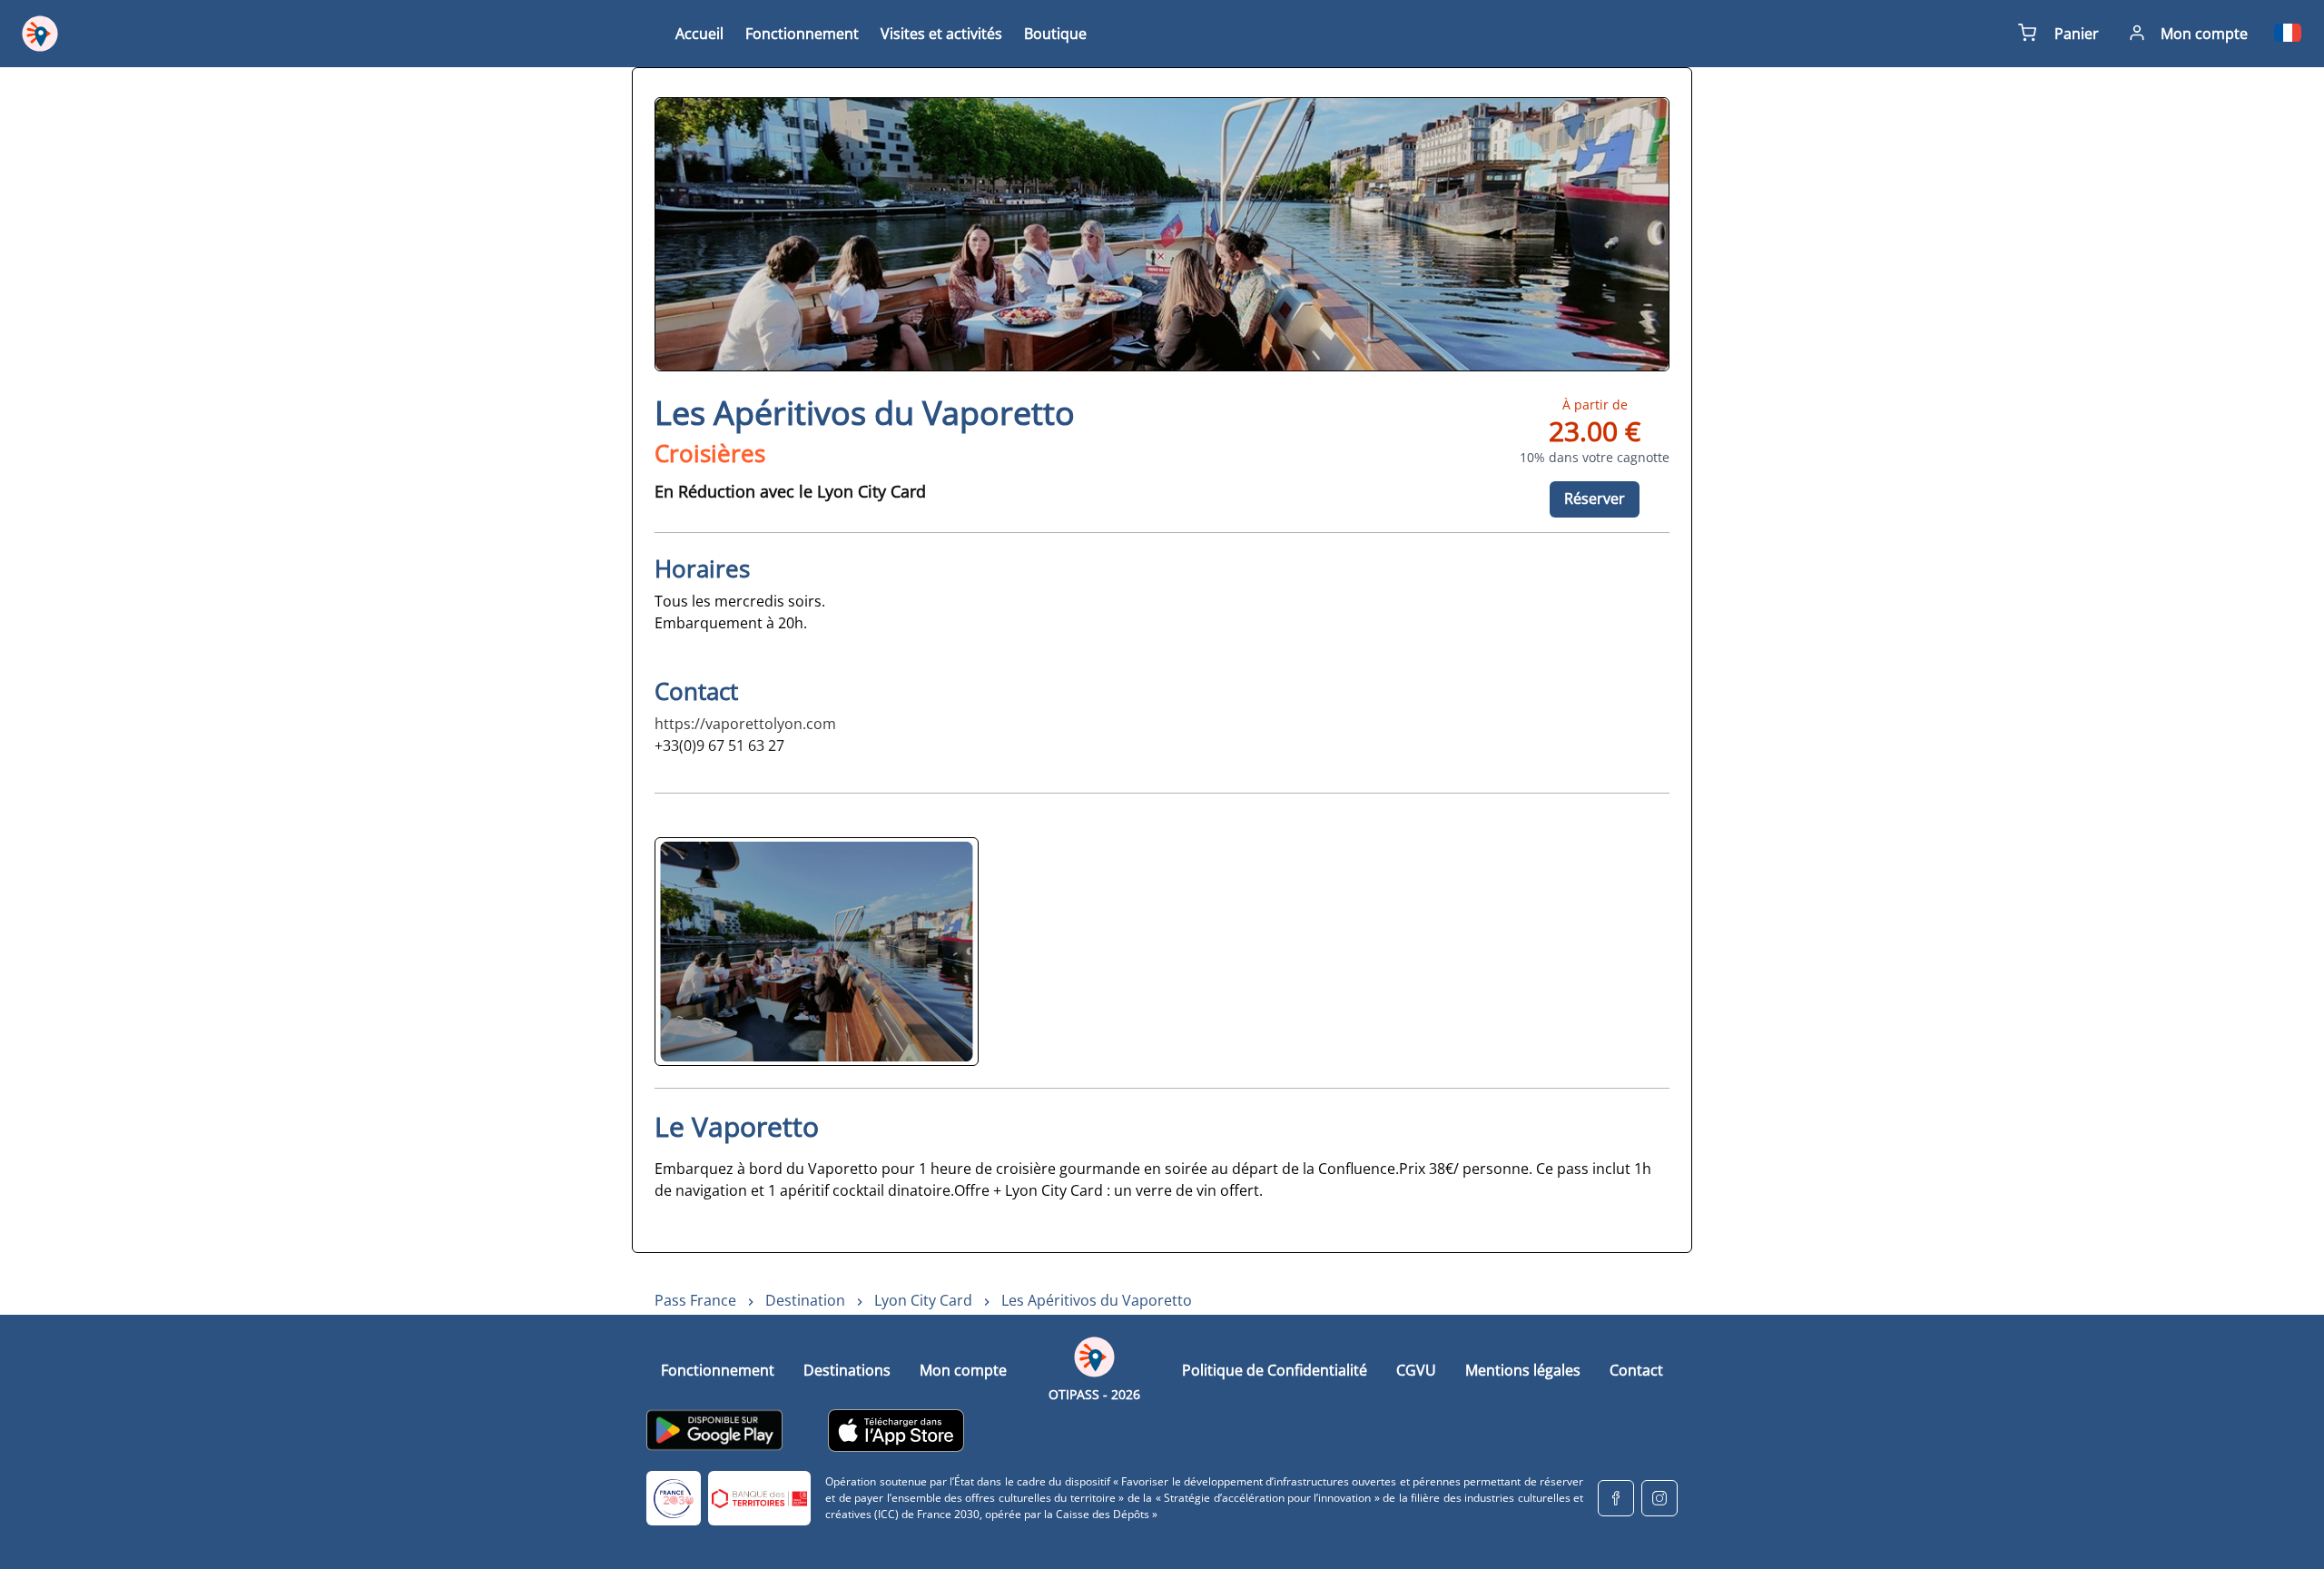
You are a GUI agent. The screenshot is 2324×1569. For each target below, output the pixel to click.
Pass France (695, 1300)
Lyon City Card (923, 1300)
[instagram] (1659, 1498)
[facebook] (1616, 1498)
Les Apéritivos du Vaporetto (1097, 1300)
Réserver (1595, 498)
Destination (805, 1300)
